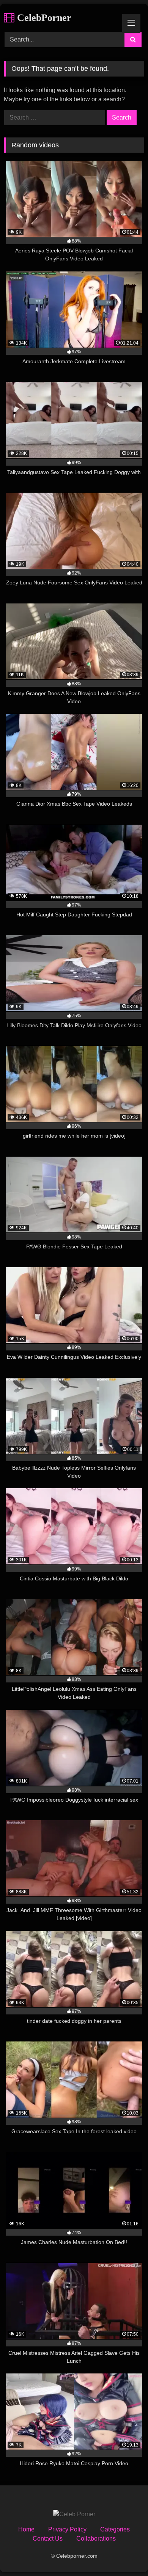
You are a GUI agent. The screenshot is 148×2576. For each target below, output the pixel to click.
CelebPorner (43, 18)
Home (26, 2529)
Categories (115, 2529)
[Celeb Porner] (74, 2514)
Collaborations (96, 2538)
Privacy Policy (67, 2529)
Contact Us (48, 2538)
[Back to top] (124, 2553)
